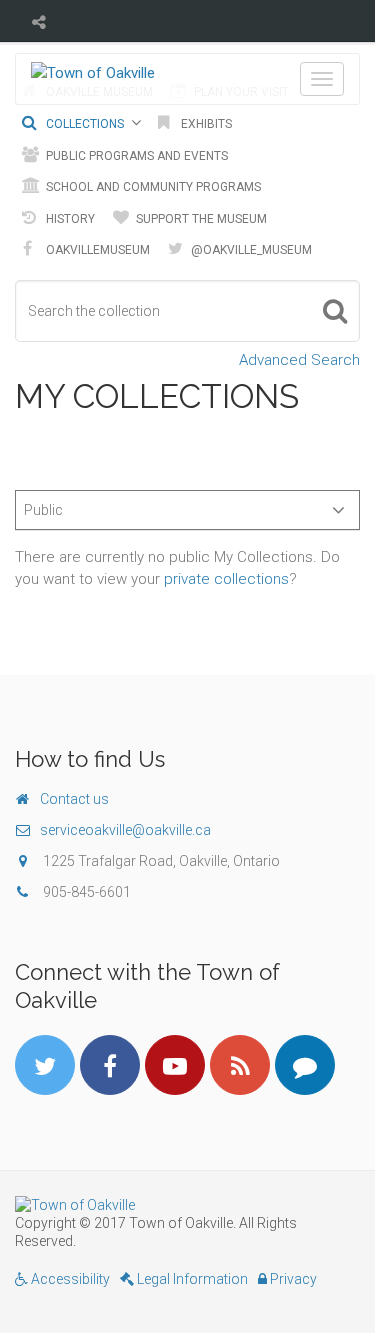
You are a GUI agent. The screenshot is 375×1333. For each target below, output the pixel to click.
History (69, 219)
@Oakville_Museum (250, 250)
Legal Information (191, 1279)
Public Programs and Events (135, 156)
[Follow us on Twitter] (45, 1065)
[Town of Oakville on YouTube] (175, 1065)
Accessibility (69, 1279)
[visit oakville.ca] (187, 1205)
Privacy (292, 1279)
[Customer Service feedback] (305, 1065)
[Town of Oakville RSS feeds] (240, 1065)
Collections (83, 124)
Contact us (74, 799)
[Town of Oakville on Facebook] (110, 1065)
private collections (226, 579)
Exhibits (205, 124)
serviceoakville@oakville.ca (125, 830)
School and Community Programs (152, 187)
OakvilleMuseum (96, 250)
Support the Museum (200, 219)
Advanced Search (299, 360)
